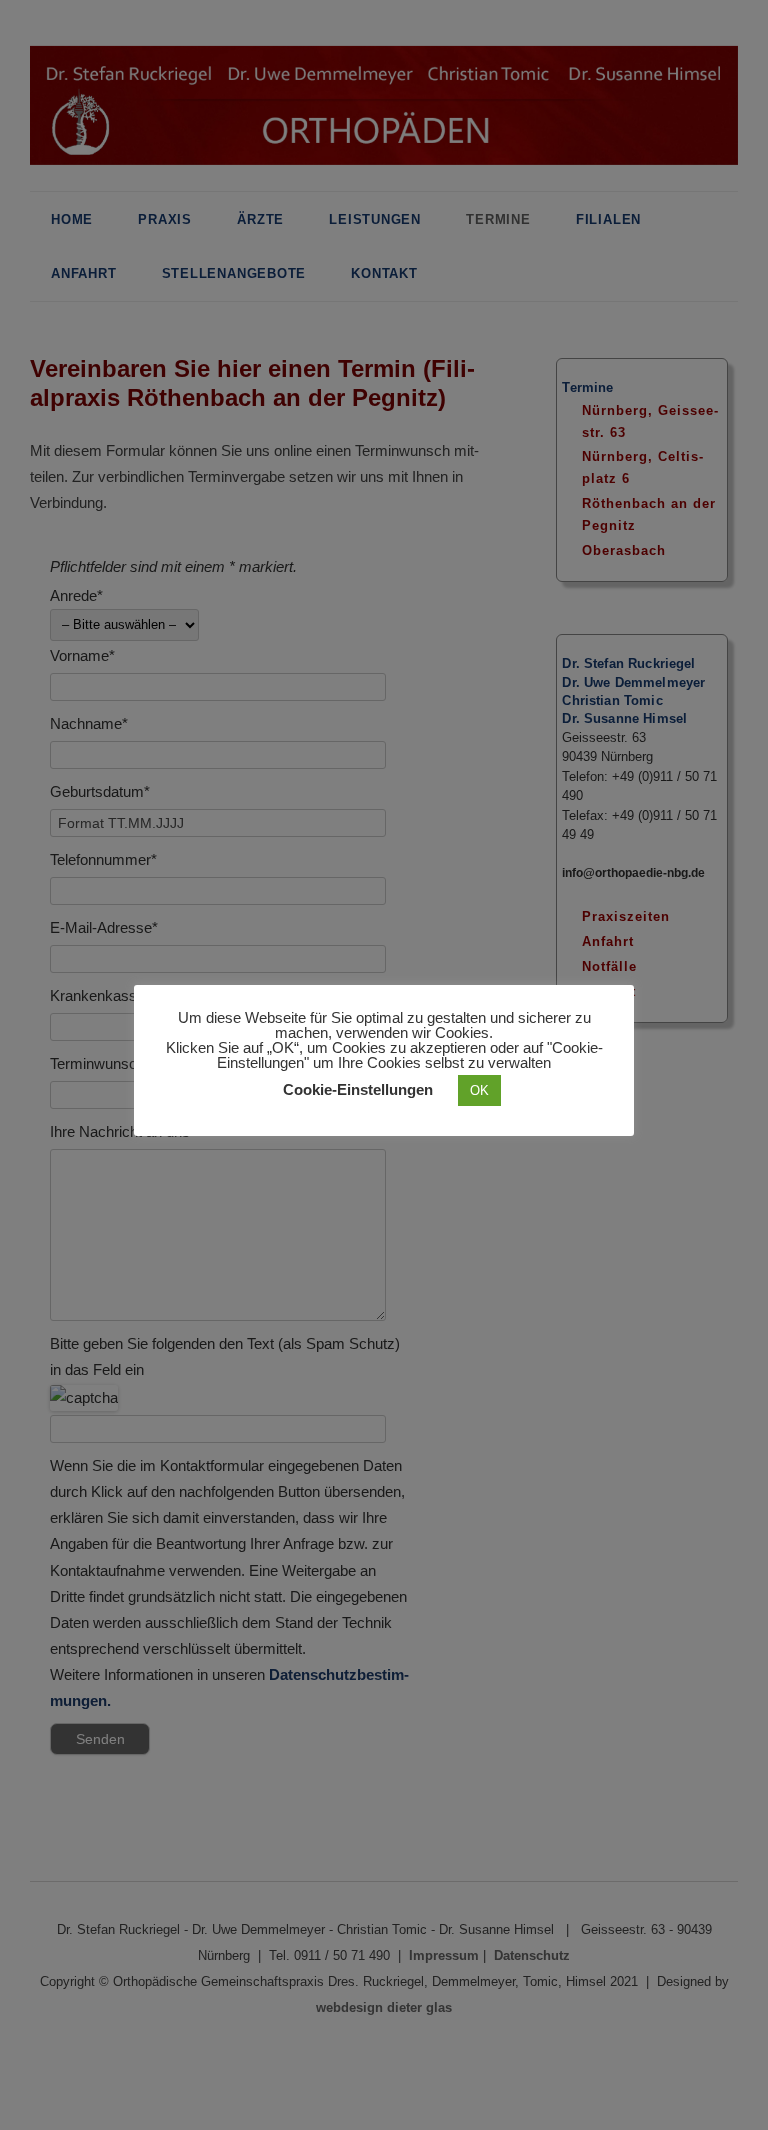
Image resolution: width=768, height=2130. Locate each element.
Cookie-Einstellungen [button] (358, 1089)
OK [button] (479, 1090)
